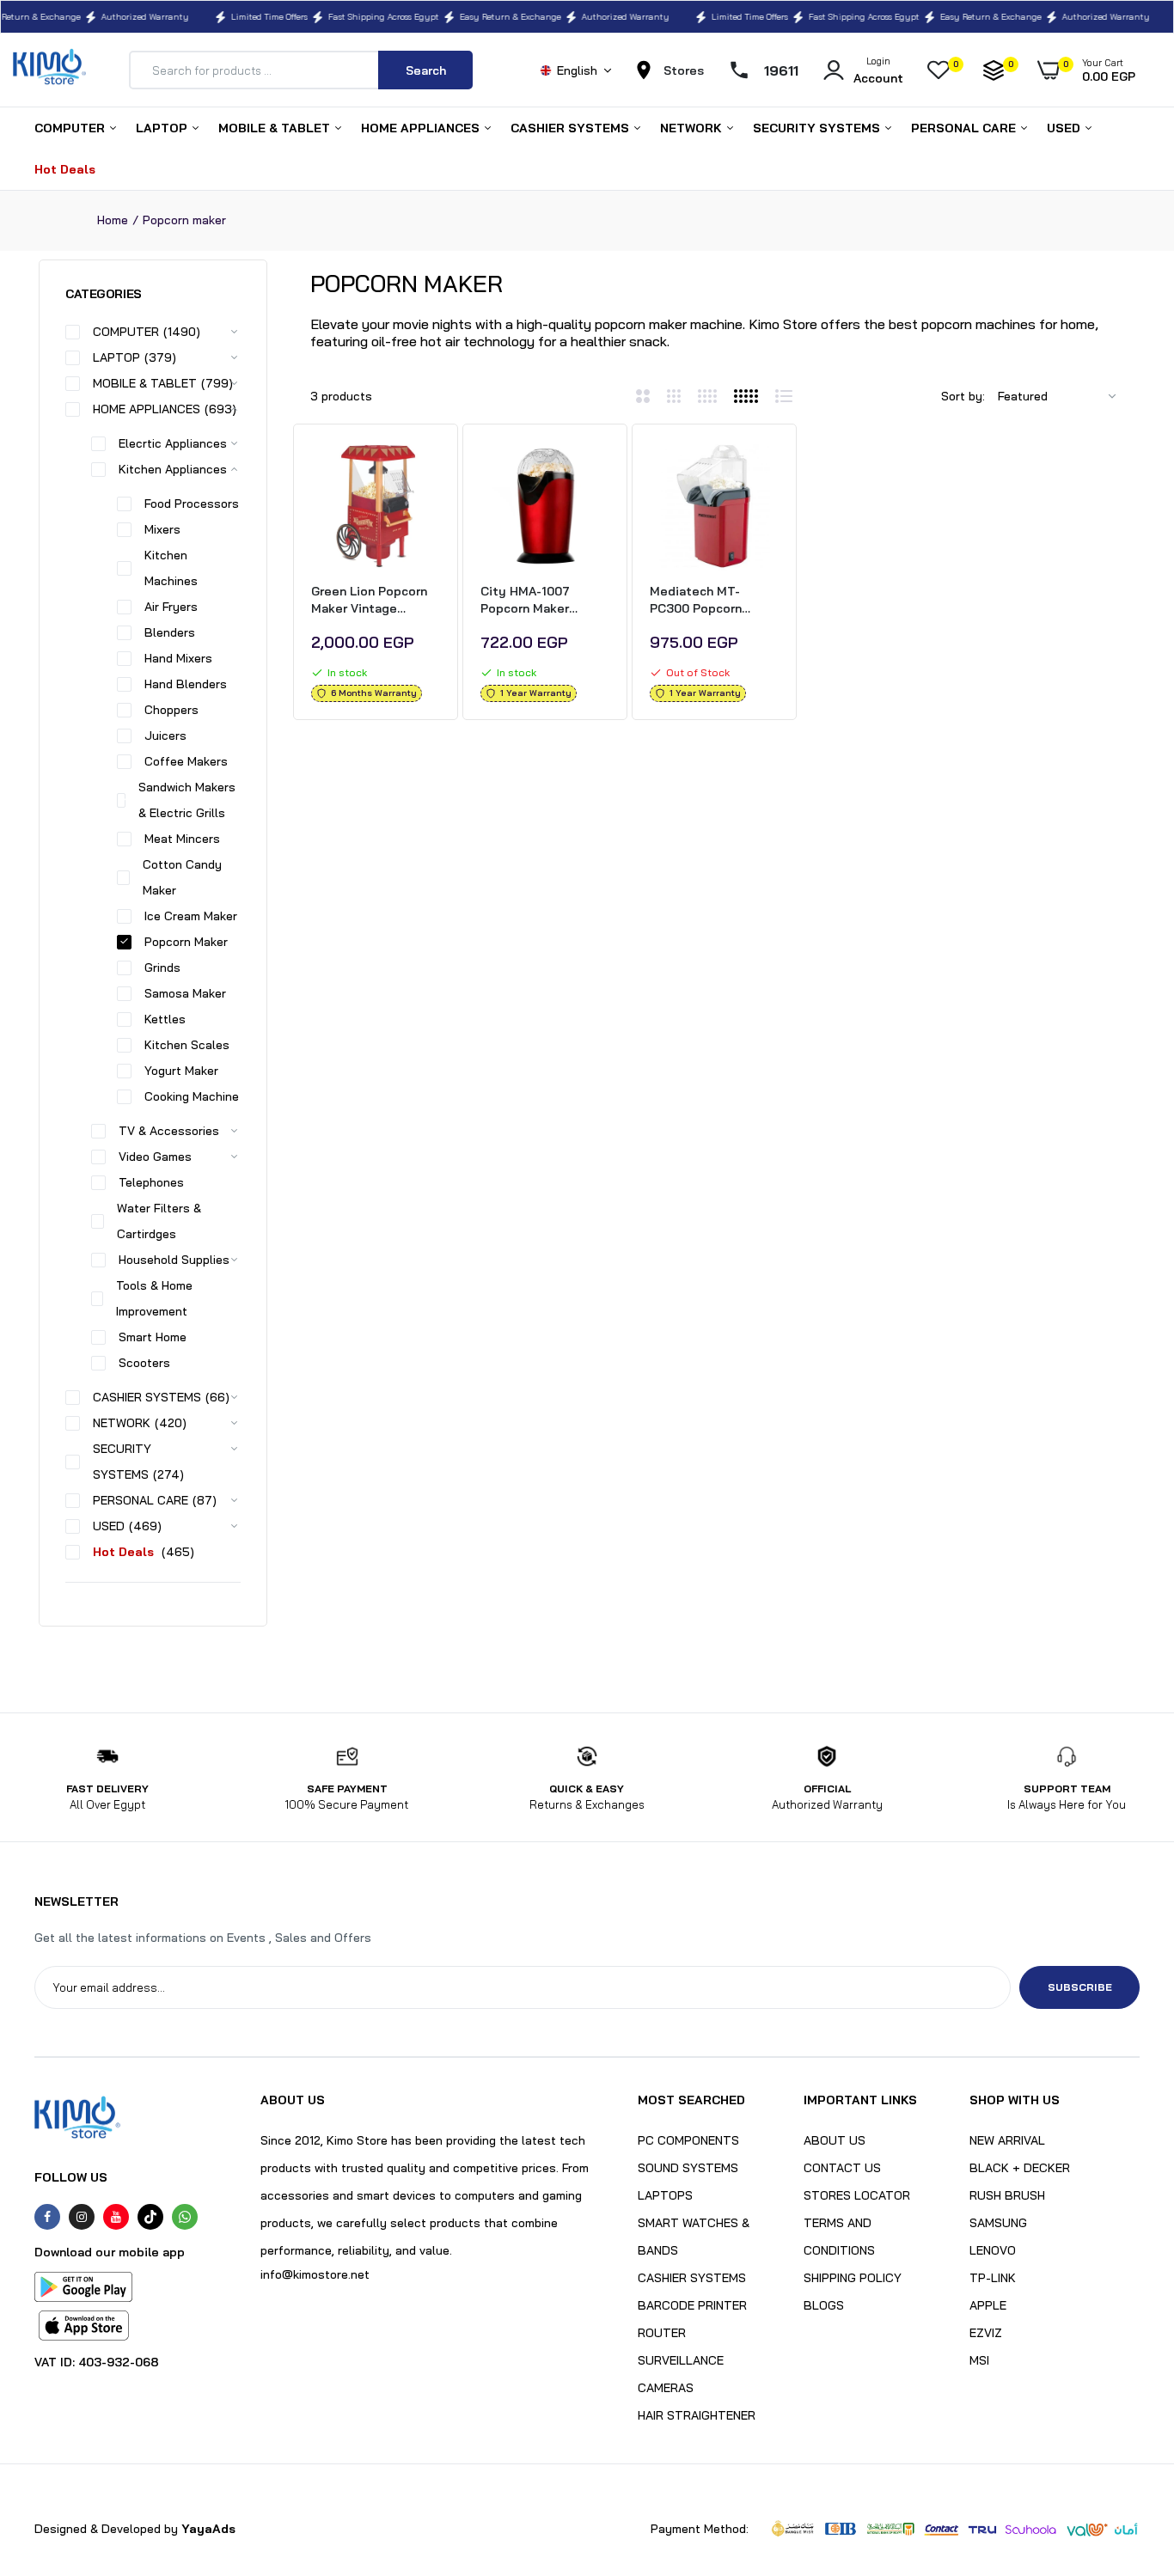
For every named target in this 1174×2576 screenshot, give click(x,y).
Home (113, 220)
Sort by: (963, 396)
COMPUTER (71, 128)
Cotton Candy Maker (182, 877)
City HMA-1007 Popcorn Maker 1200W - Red (525, 600)
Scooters (144, 1363)
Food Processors (192, 504)
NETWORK (693, 128)
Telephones (151, 1182)
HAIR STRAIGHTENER (697, 2415)
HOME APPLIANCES (422, 128)
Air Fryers (171, 607)
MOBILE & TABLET (276, 128)
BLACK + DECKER (1020, 2168)
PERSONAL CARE (965, 128)
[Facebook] (47, 2217)
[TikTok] (150, 2217)
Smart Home (153, 1337)
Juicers (165, 736)
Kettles (165, 1019)
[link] (425, 470)
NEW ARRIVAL (1007, 2140)
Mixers (162, 529)
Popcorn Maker (186, 942)
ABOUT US (835, 2140)
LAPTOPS (665, 2195)
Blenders (170, 632)
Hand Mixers (178, 658)
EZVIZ (986, 2333)
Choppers (171, 710)
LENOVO (993, 2250)
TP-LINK (993, 2278)
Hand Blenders (186, 684)
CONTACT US (842, 2168)
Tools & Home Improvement (154, 1298)
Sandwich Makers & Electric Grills (187, 800)
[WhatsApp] (185, 2217)
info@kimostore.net (315, 2274)
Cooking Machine (192, 1096)
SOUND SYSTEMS (688, 2168)
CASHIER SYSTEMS (572, 128)
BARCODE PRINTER (692, 2305)
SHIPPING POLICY (853, 2278)
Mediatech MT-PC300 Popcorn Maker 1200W (696, 600)
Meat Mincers (182, 839)
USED (1065, 128)
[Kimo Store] (49, 70)
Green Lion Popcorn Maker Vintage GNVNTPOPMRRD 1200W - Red (369, 600)
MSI (979, 2360)
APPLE (988, 2305)
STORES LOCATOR (857, 2195)
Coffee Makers (186, 761)
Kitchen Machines (171, 568)
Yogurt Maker (181, 1071)
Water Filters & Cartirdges (159, 1221)
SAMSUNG (998, 2223)
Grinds (162, 968)
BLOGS (824, 2305)
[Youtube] (116, 2217)
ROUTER (662, 2333)
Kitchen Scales (187, 1045)
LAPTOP (163, 128)
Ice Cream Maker (191, 916)
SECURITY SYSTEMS (818, 128)
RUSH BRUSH (1007, 2195)
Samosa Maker (185, 993)
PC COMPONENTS (688, 2140)
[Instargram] (82, 2217)
